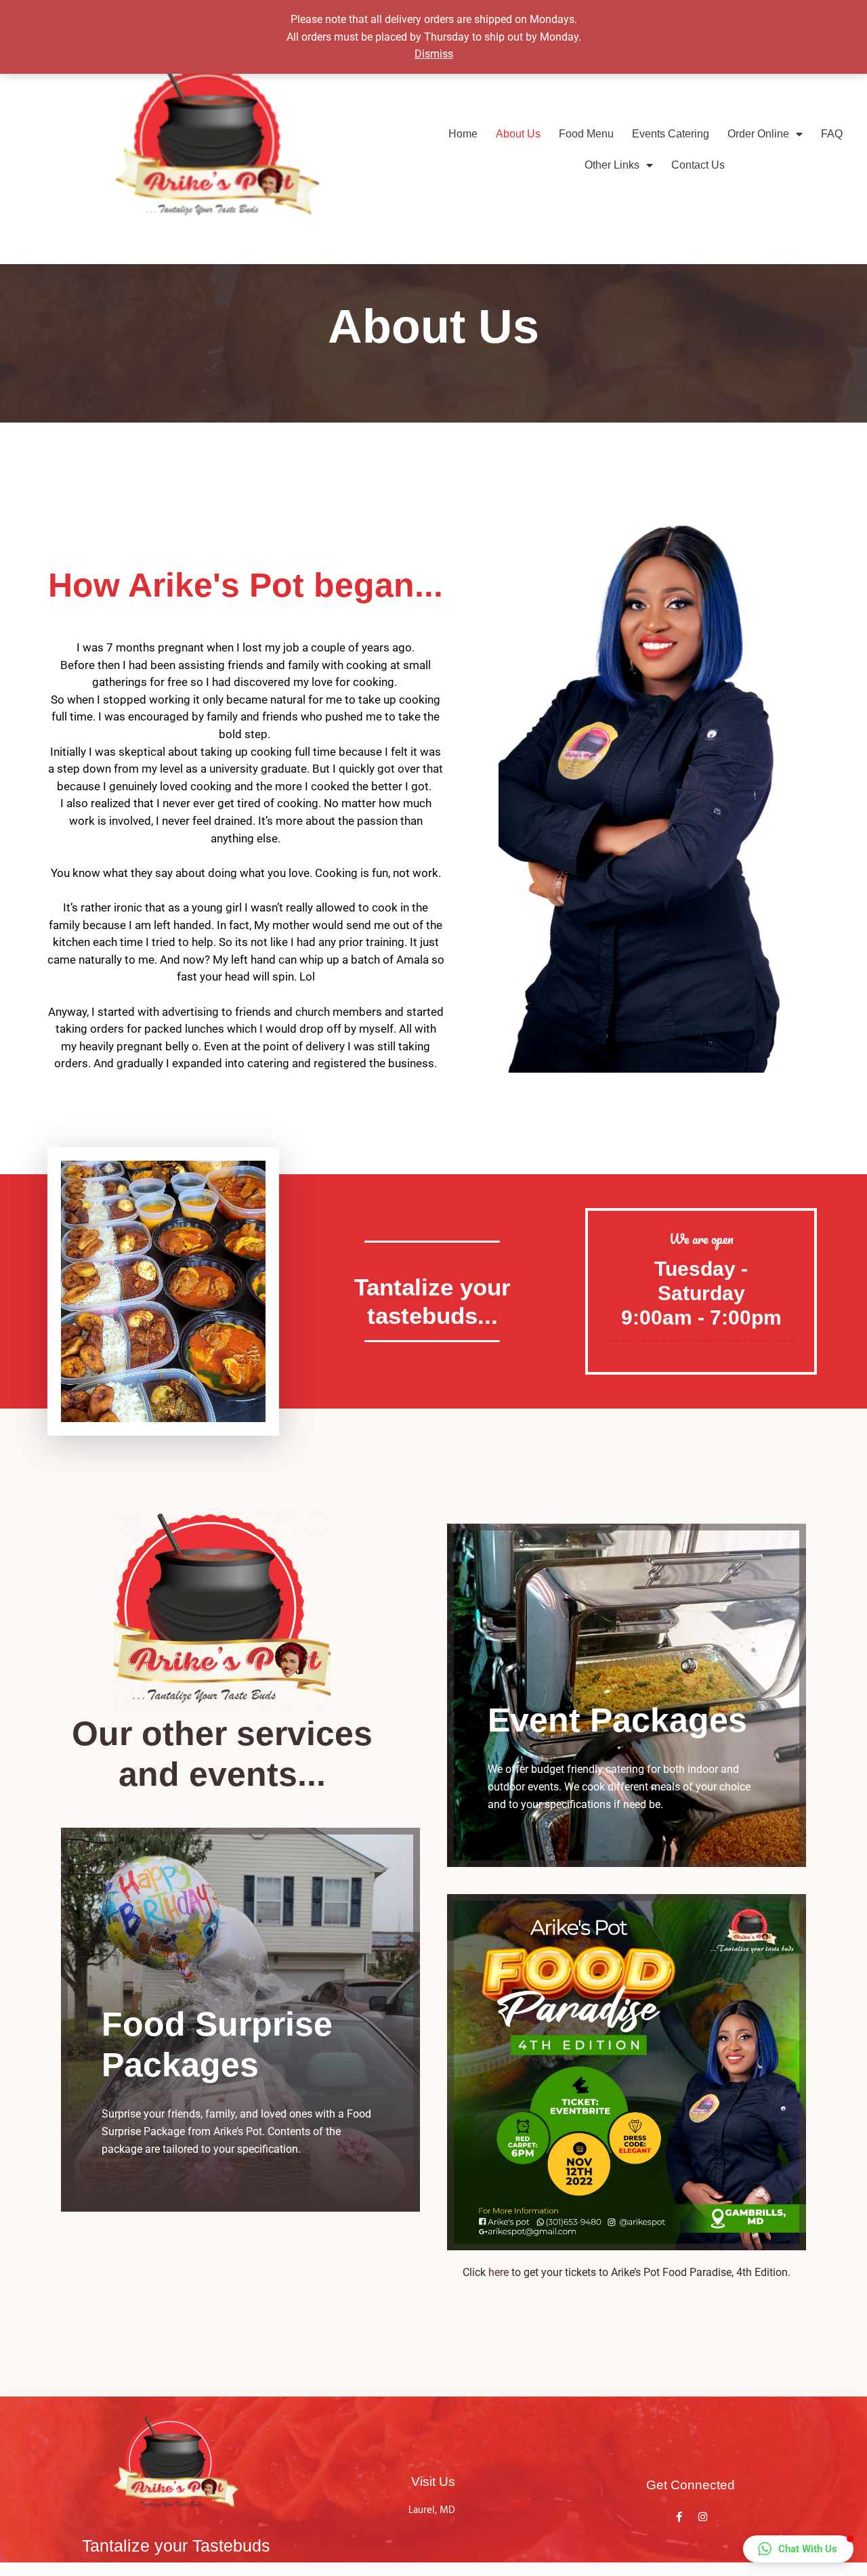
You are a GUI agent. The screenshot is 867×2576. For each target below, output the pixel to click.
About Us (518, 134)
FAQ (832, 134)
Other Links (612, 165)
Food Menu (586, 134)
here (499, 2272)
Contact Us (698, 165)
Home (463, 134)
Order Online (758, 134)
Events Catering (671, 134)
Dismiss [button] (434, 54)
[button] (798, 2549)
